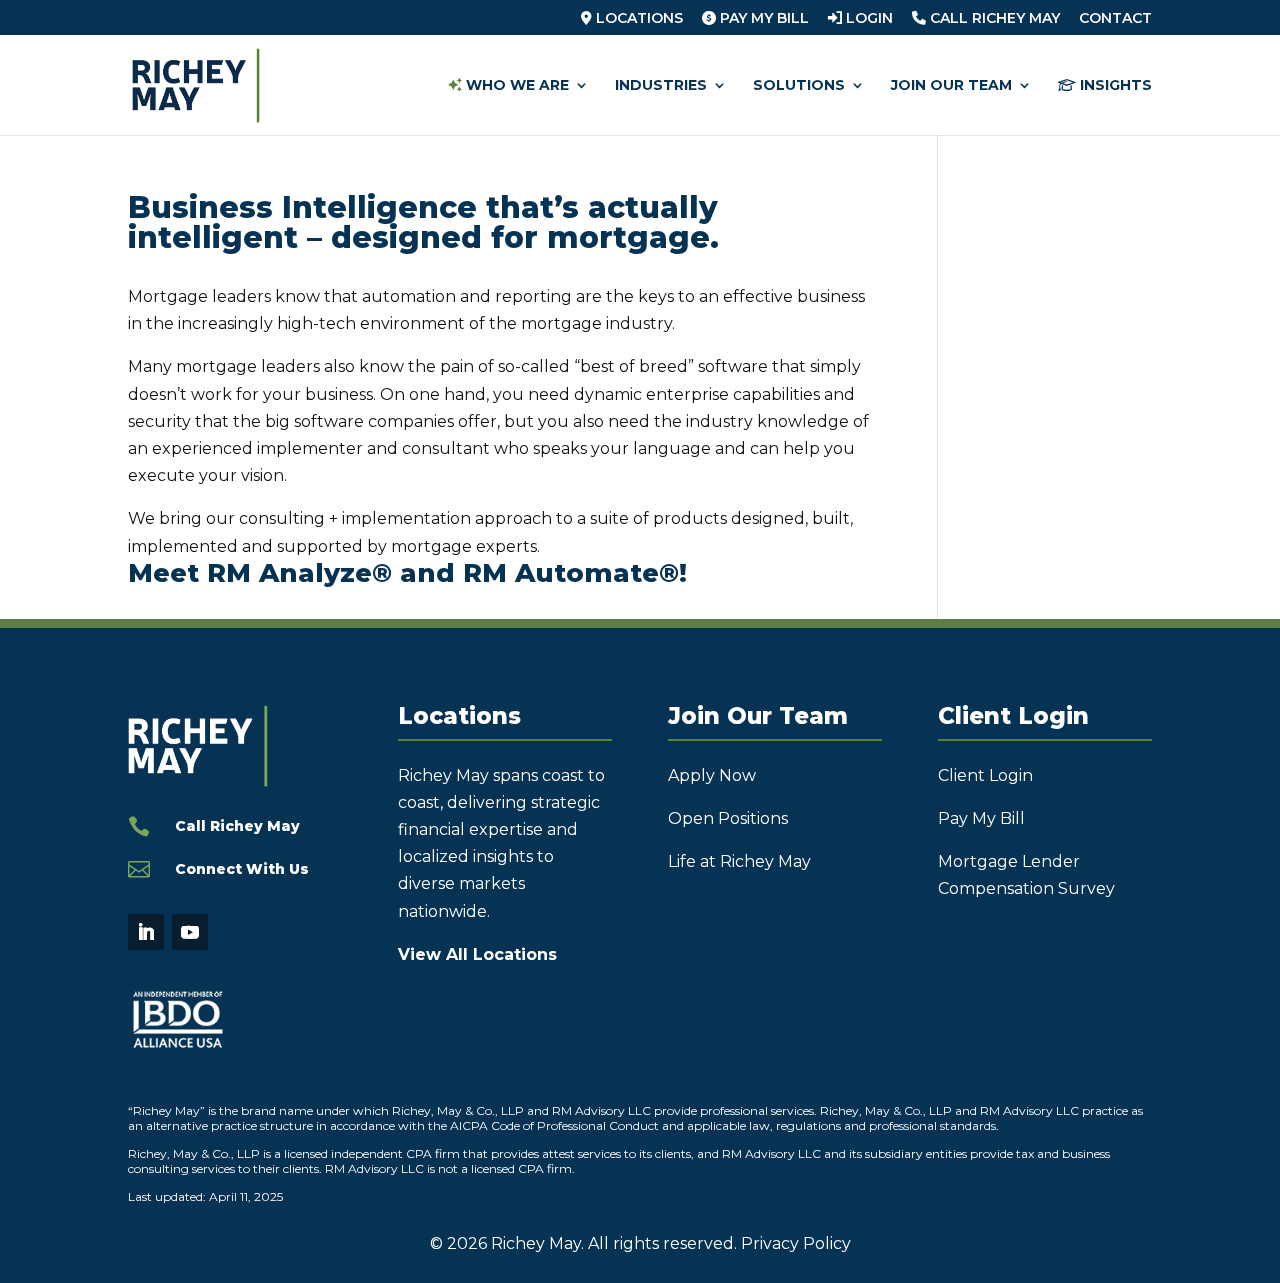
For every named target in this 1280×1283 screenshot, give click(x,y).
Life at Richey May (739, 861)
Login (867, 19)
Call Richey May (993, 19)
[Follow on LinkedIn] (146, 932)
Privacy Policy (796, 1243)
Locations (637, 19)
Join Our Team (951, 86)
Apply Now (712, 775)
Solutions (799, 86)
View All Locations (477, 954)
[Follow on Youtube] (190, 932)
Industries (661, 86)
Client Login (985, 775)
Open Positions (728, 818)
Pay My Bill (762, 19)
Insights (1114, 86)
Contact (1115, 19)
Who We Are (515, 86)
